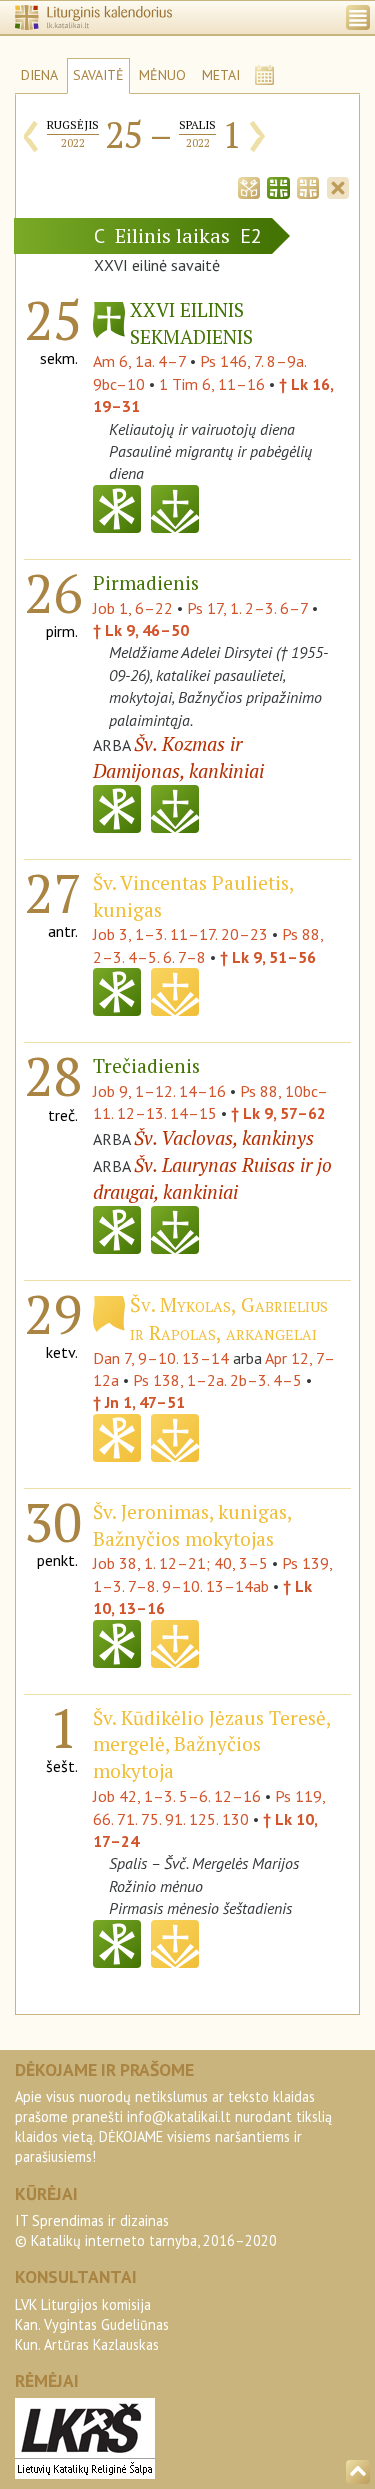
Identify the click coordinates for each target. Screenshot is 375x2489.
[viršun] (358, 2472)
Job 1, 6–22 (133, 608)
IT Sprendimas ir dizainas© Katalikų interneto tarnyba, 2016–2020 (146, 2230)
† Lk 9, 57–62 (278, 1113)
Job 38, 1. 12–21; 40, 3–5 (180, 1563)
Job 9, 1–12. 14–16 (159, 1091)
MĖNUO (162, 75)
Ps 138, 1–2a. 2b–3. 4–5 (217, 1380)
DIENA (39, 75)
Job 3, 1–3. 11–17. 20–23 (180, 934)
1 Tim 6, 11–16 (212, 384)
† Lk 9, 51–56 (268, 957)
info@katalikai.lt (179, 2116)
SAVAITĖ (98, 75)
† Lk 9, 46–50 (141, 630)
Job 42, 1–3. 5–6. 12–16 (177, 1796)
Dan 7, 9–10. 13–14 (161, 1358)
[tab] (249, 186)
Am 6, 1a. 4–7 (139, 361)
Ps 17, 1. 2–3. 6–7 (247, 608)
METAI (221, 75)
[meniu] (358, 17)
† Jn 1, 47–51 (139, 1402)
